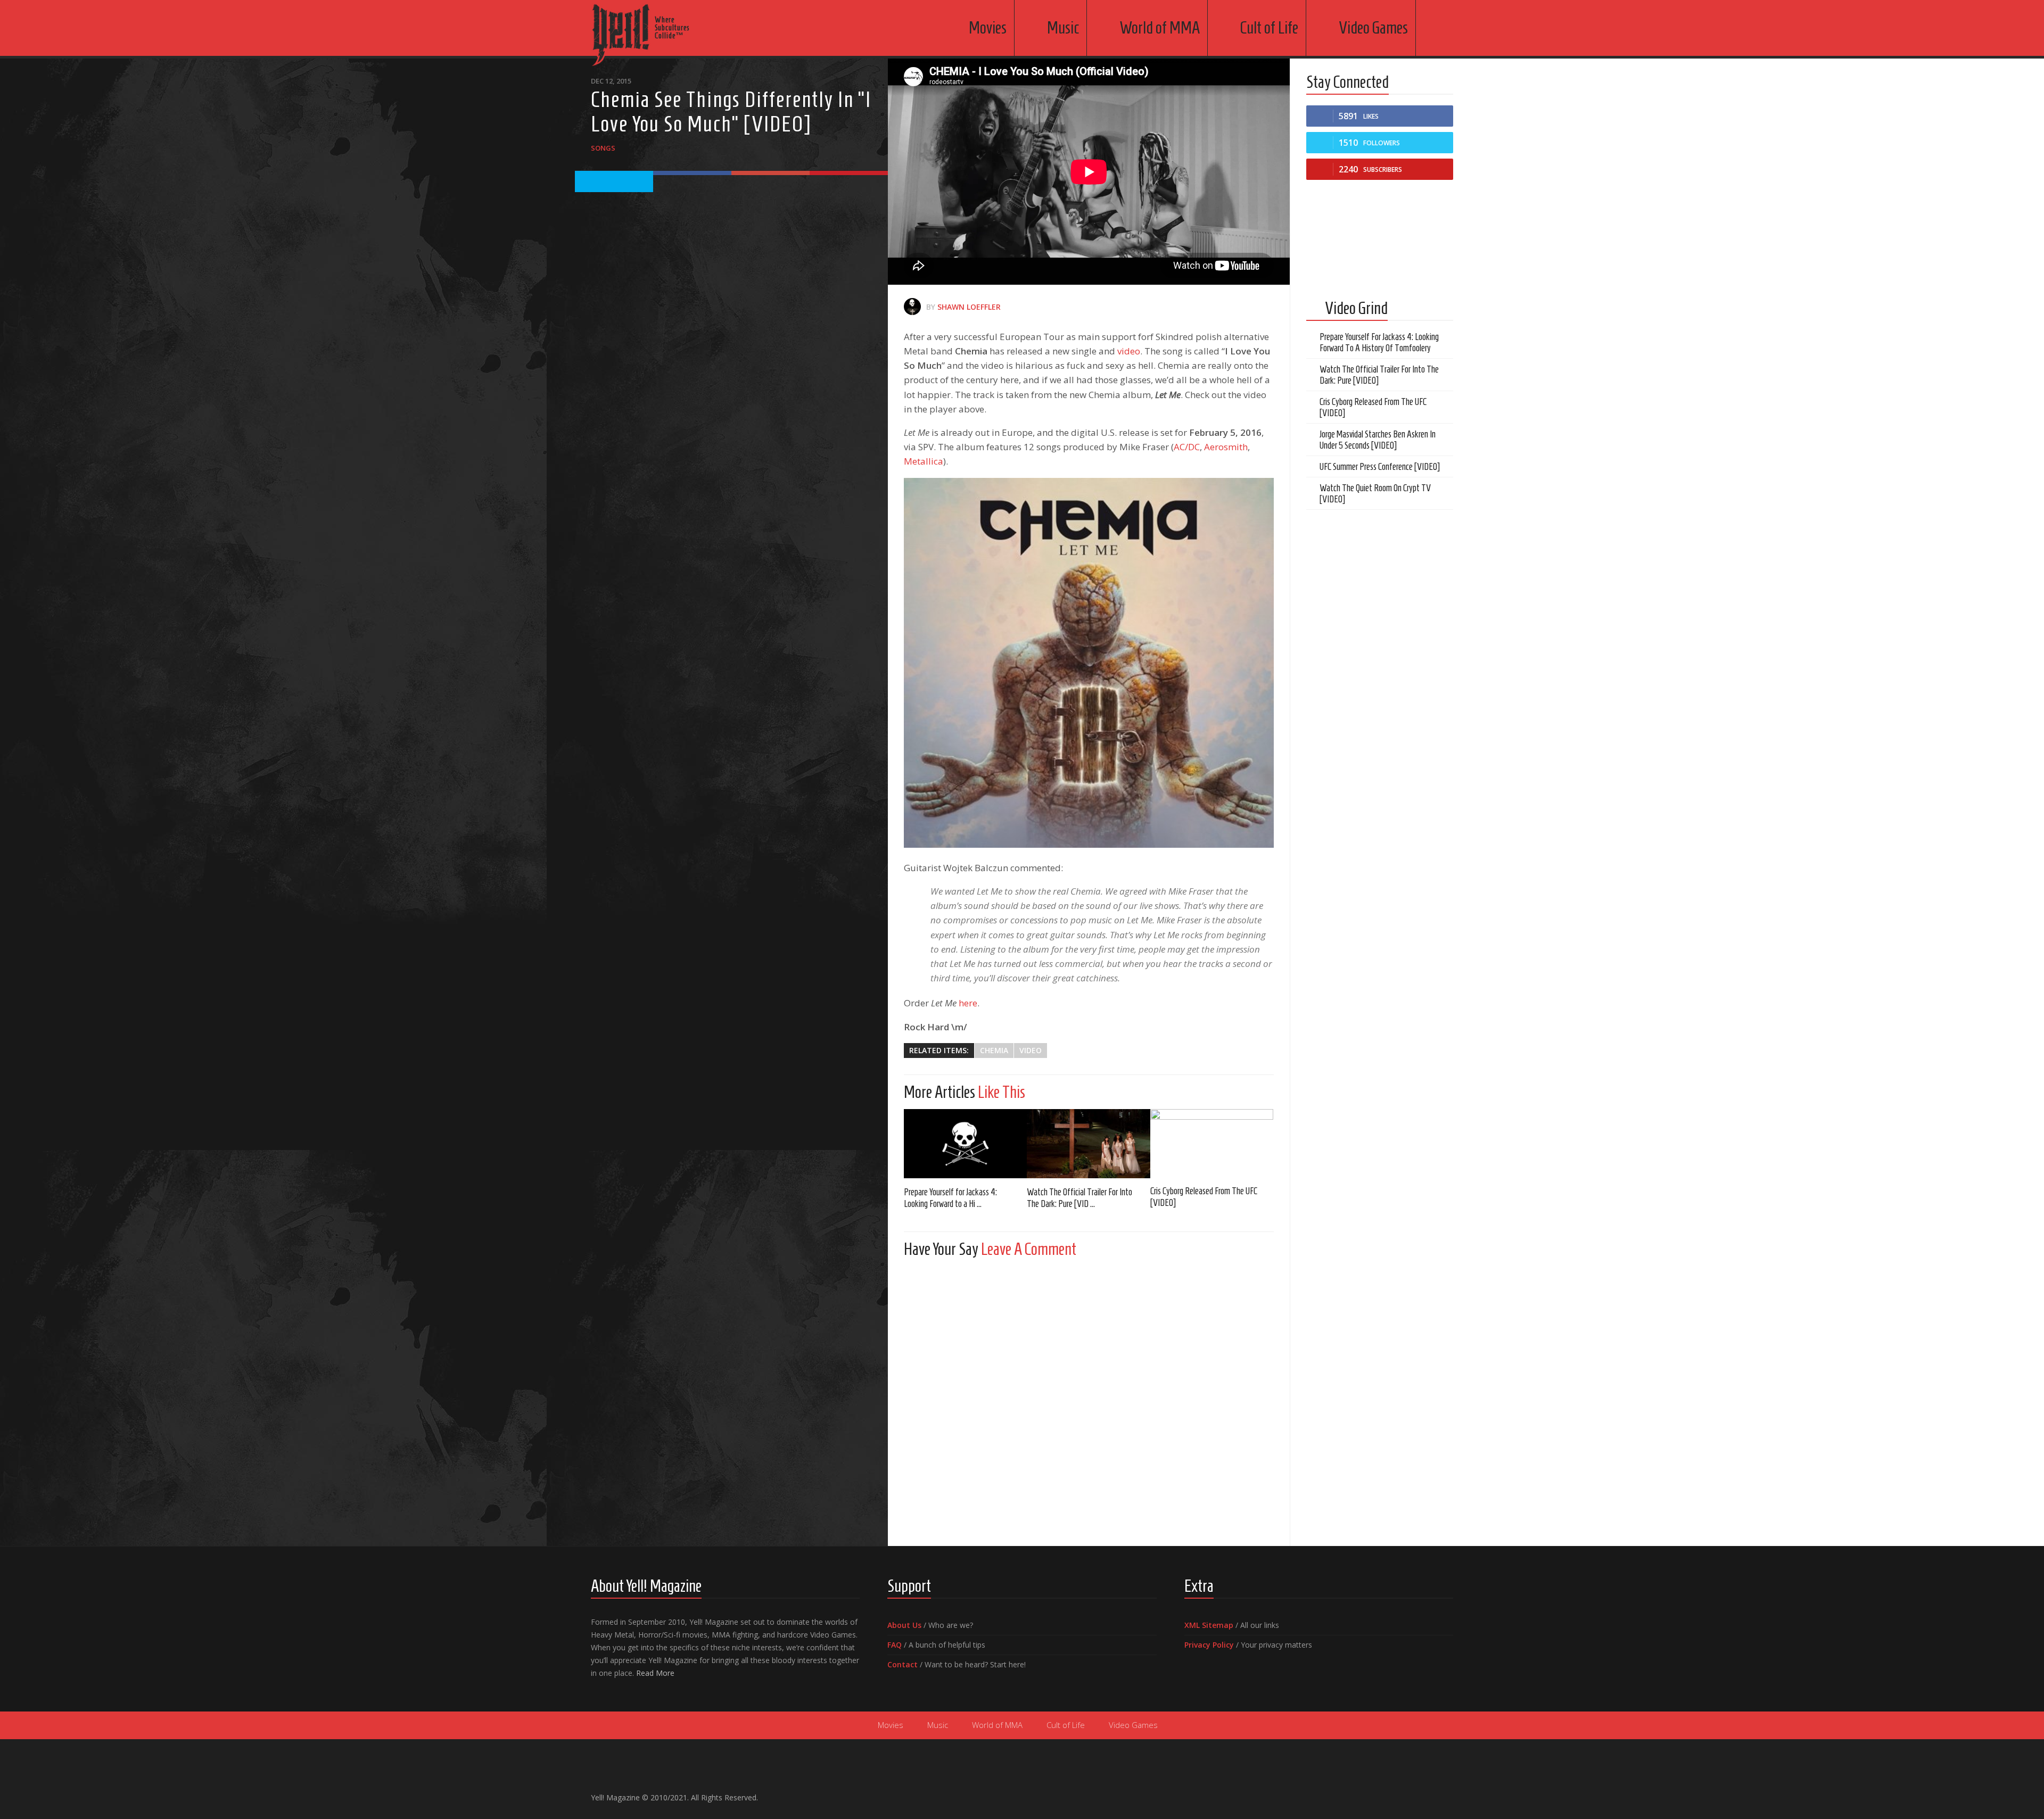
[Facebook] (1396, 1793)
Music (1063, 28)
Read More (655, 1673)
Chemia (994, 1050)
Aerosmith (1226, 447)
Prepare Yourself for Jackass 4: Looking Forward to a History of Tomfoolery (1379, 342)
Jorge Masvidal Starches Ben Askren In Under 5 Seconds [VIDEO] (1378, 440)
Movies (988, 28)
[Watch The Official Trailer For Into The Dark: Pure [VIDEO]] (1088, 1144)
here (968, 1003)
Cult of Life (1269, 28)
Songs (603, 148)
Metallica (924, 461)
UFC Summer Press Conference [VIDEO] (1380, 467)
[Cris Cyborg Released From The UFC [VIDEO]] (1212, 1143)
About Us (904, 1625)
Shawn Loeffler (969, 307)
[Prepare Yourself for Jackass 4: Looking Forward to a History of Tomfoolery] (965, 1144)
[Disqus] (1089, 1399)
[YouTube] (1413, 1793)
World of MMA (1160, 28)
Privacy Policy (1209, 1645)
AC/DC (1187, 447)
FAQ (895, 1645)
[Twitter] (1430, 1793)
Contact (903, 1664)
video (1129, 351)
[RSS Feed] (1447, 1793)
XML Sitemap (1209, 1625)
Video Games (1373, 28)
